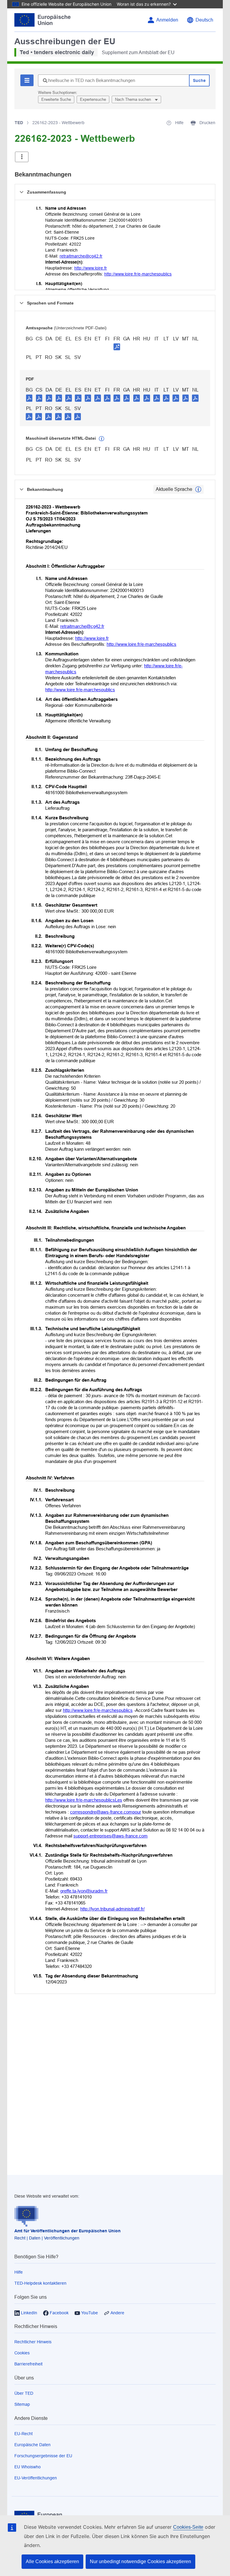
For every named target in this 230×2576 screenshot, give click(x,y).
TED (19, 123)
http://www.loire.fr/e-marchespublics (138, 274)
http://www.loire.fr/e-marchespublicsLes (84, 1800)
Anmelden (167, 20)
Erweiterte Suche (56, 99)
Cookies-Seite (188, 2527)
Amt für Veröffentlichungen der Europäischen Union (68, 2231)
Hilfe (19, 2272)
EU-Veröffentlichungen (36, 2478)
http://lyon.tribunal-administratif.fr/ (112, 1909)
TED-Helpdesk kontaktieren (40, 2283)
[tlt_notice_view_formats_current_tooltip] (198, 489)
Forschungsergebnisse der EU (43, 2456)
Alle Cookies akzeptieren (52, 2561)
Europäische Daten (32, 2445)
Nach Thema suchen (134, 99)
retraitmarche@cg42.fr (81, 256)
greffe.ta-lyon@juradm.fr (84, 1891)
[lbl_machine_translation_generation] (102, 439)
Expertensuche (93, 99)
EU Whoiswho (28, 2467)
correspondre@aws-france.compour (106, 1812)
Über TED (24, 2393)
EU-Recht (24, 2434)
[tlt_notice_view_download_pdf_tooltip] (29, 398)
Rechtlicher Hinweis (33, 2342)
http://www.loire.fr (91, 268)
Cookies (22, 2353)
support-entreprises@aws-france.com (111, 1836)
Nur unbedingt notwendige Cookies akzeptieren (140, 2561)
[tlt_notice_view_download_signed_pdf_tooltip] (117, 347)
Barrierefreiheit (28, 2364)
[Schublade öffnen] (22, 157)
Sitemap (22, 2404)
